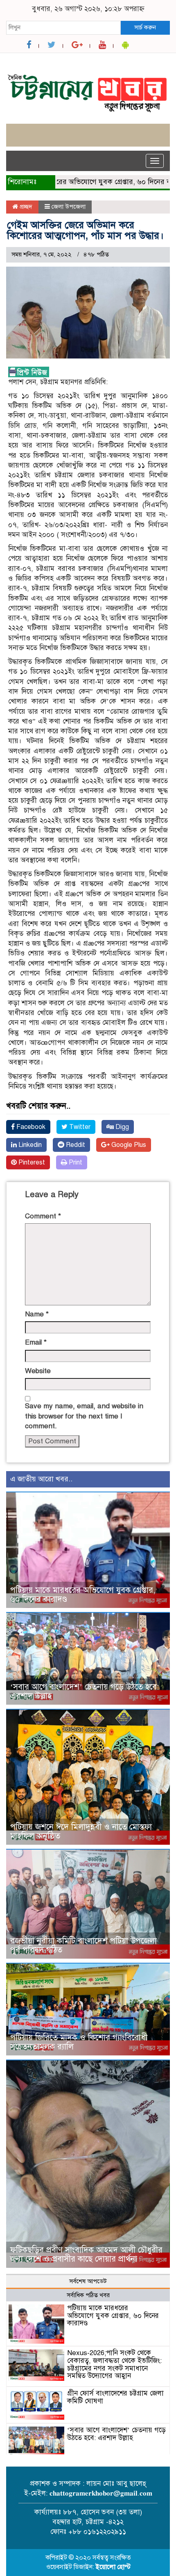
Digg (121, 1127)
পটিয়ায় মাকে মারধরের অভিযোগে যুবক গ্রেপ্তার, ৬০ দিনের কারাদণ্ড (83, 1595)
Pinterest (31, 1162)
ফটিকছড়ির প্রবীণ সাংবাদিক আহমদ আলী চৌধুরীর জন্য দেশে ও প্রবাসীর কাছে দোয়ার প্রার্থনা (86, 2254)
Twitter (79, 1127)
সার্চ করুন (145, 27)
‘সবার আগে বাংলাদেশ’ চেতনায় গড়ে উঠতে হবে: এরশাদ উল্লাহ (85, 1691)
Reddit (75, 1145)
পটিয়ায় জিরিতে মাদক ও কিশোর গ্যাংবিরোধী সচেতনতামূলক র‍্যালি (79, 2042)
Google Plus (128, 1145)
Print (75, 1162)
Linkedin (29, 1145)
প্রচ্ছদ (25, 207)
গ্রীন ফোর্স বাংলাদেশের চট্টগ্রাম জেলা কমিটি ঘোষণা (115, 2397)
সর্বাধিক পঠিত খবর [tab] (88, 2295)
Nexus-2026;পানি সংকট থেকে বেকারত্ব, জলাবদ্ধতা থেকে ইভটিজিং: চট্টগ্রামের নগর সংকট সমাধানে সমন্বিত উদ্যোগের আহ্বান (114, 2364)
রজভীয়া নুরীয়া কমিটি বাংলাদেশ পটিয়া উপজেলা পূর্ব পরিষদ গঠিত (83, 1945)
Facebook (30, 1127)
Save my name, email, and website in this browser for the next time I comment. (84, 1416)
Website (38, 1371)
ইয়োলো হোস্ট (113, 2567)
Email (36, 1342)
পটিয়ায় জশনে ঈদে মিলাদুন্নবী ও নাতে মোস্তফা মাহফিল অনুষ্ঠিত (81, 1831)
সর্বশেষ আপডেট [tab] (88, 2281)
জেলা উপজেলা (69, 207)
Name (37, 1314)
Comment (43, 1216)
